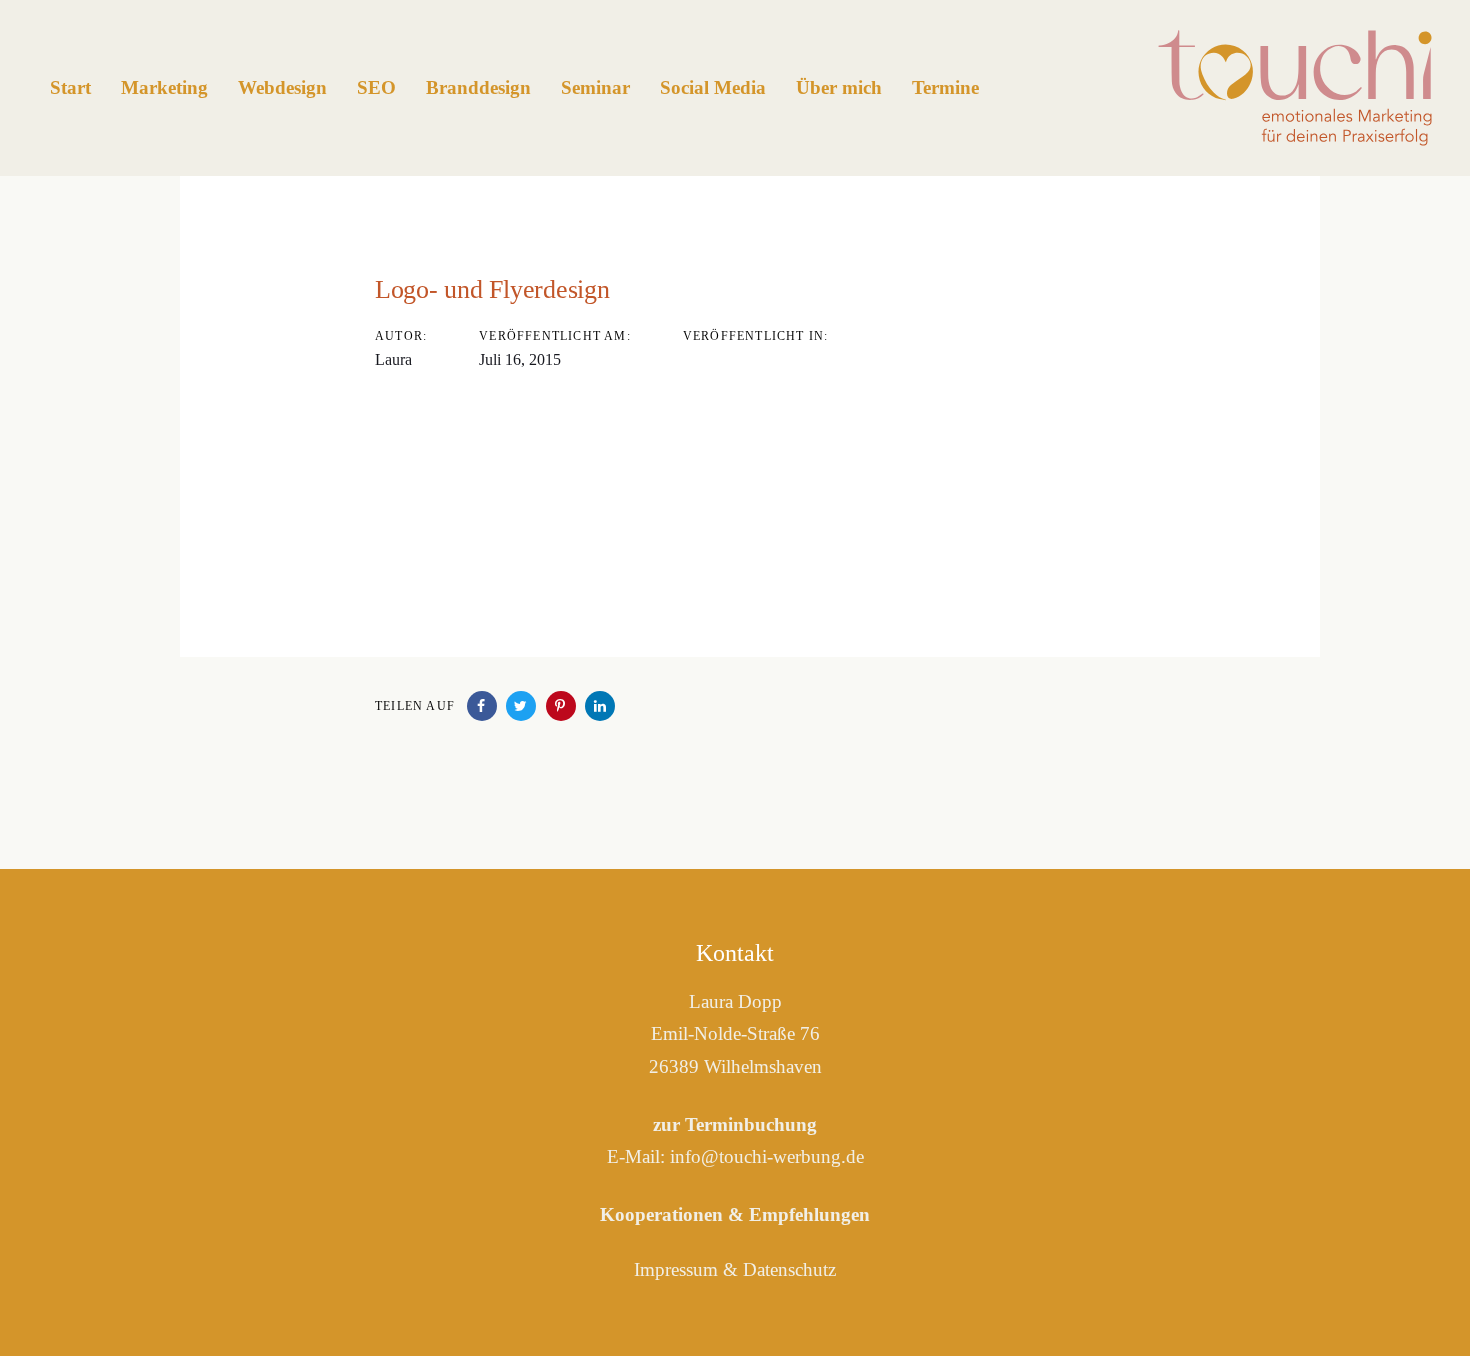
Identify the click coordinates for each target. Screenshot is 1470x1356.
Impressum (676, 1269)
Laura (393, 359)
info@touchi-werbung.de (767, 1156)
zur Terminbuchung (735, 1124)
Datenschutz (789, 1269)
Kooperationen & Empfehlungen (735, 1214)
